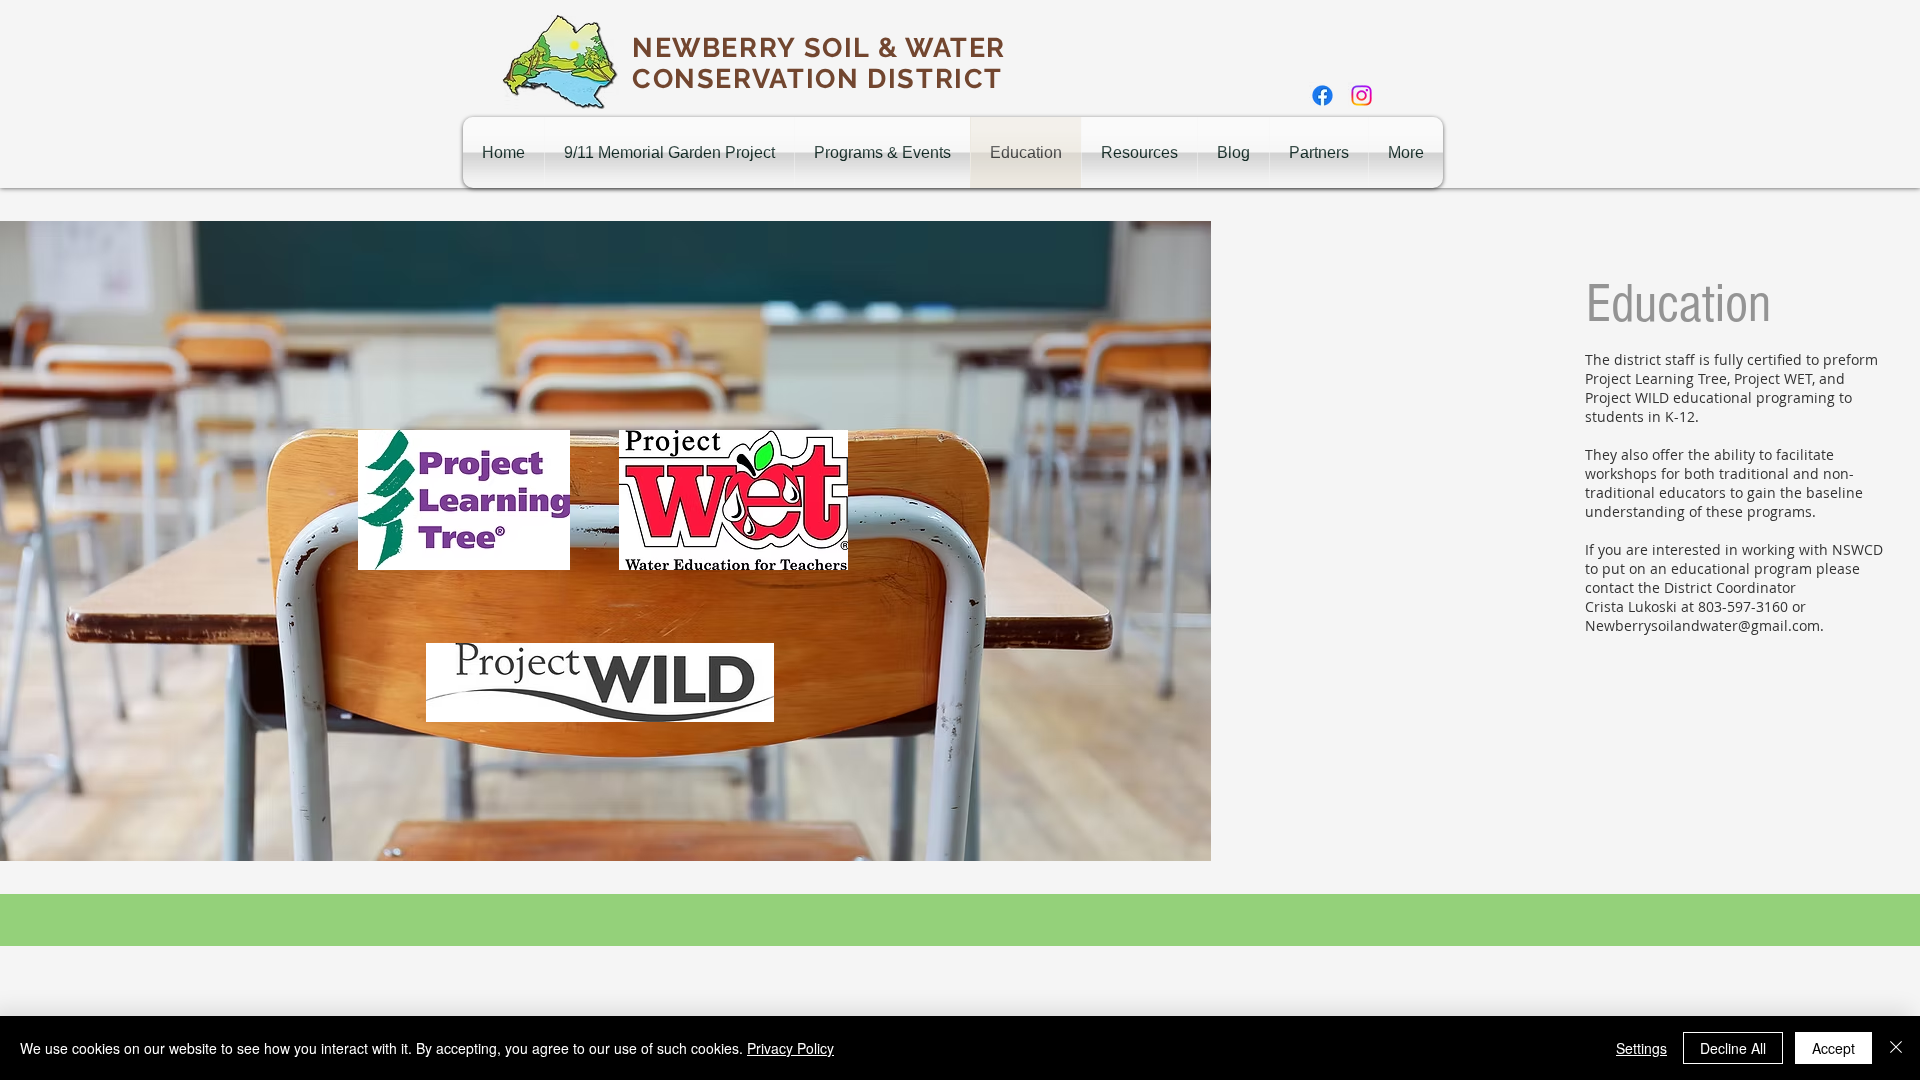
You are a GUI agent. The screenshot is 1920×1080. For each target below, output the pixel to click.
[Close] (1896, 1048)
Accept (1833, 1048)
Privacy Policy (790, 1048)
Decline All (1733, 1048)
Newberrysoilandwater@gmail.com (1702, 625)
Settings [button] (1641, 1048)
